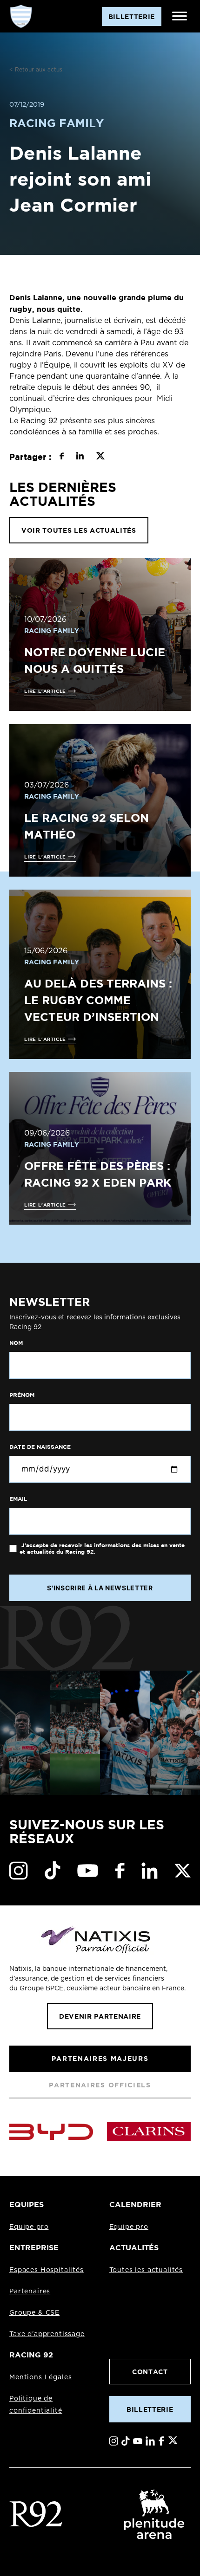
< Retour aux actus (36, 70)
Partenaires (30, 2292)
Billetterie (150, 2409)
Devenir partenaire (100, 2016)
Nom (16, 1343)
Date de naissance (40, 1447)
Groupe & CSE (34, 2313)
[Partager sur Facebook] (62, 457)
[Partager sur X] (100, 457)
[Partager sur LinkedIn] (80, 457)
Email (18, 1499)
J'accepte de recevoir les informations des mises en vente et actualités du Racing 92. (102, 1549)
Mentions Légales (40, 2377)
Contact (150, 2372)
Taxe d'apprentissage (47, 2334)
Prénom (22, 1395)
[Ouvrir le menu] (180, 16)
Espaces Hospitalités (47, 2270)
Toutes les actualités (146, 2270)
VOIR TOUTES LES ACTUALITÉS (79, 530)
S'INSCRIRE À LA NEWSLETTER (100, 1588)
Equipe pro (29, 2227)
